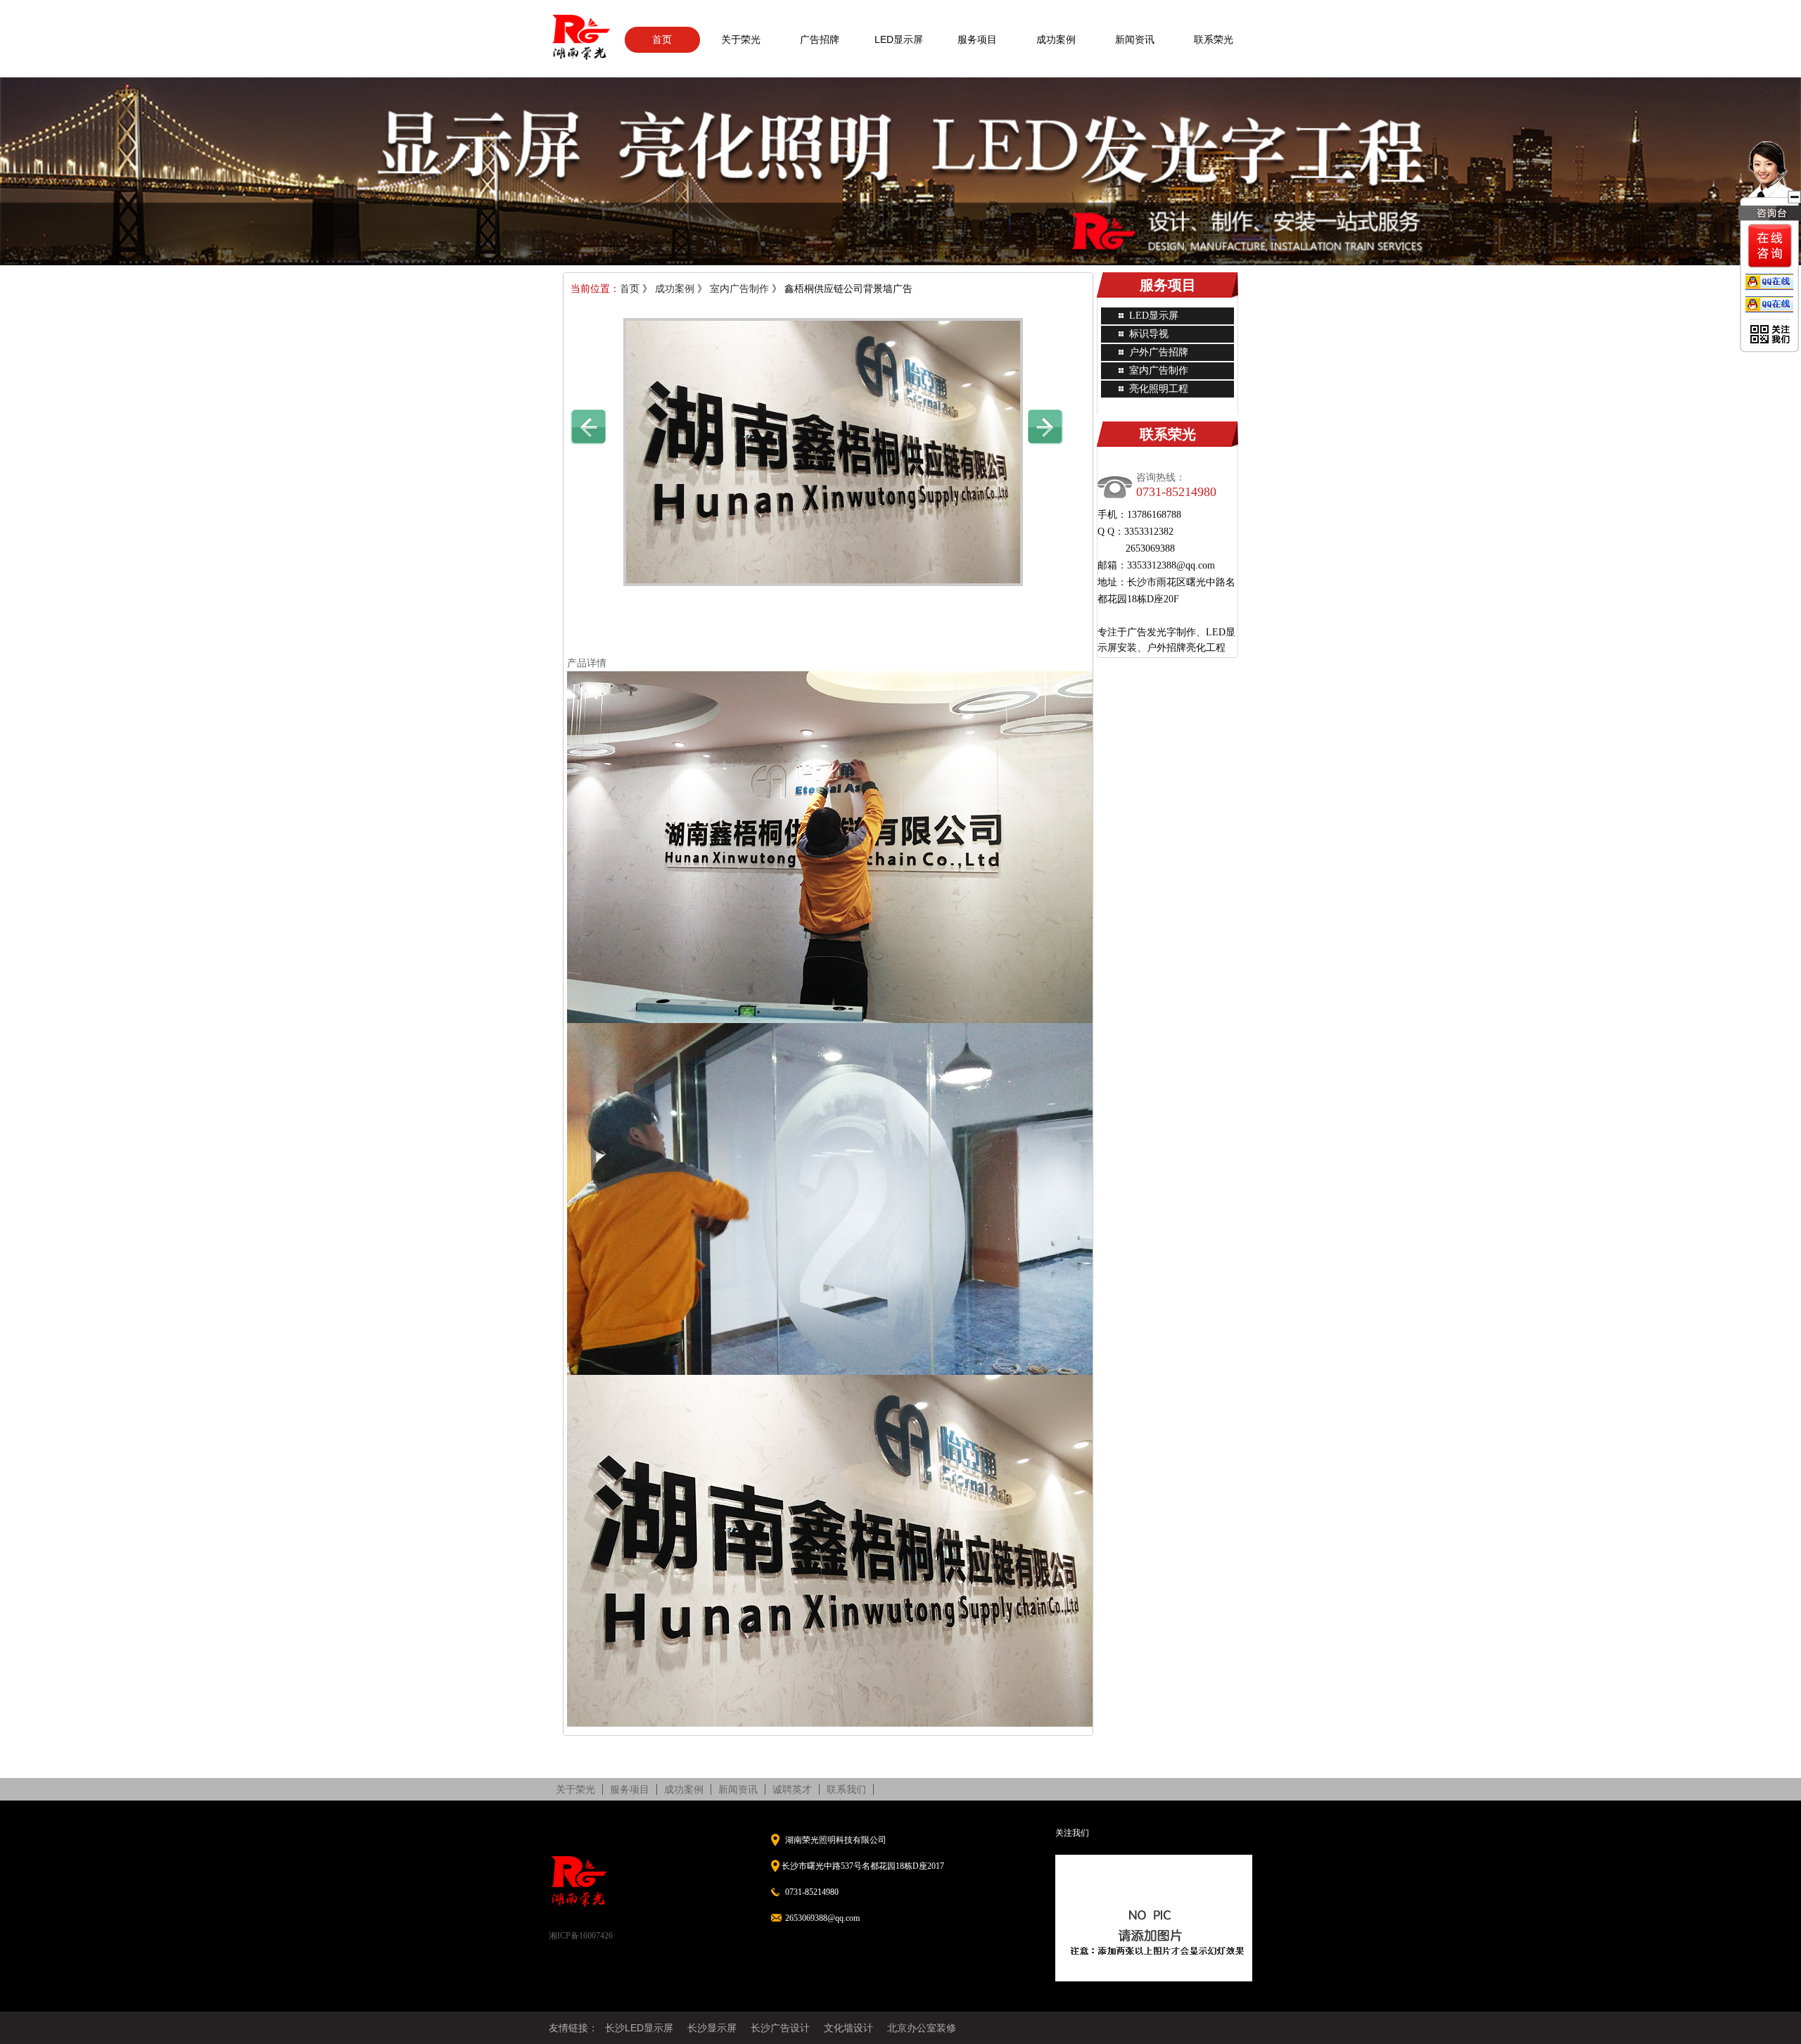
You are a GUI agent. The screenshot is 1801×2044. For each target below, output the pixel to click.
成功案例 (1056, 39)
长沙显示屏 (712, 2028)
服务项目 (977, 39)
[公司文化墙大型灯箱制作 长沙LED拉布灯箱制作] (1045, 426)
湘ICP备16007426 (581, 1936)
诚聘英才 (792, 1789)
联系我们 (846, 1789)
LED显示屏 (899, 39)
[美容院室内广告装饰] (588, 426)
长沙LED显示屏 (639, 2028)
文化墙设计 (848, 2028)
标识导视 (1149, 334)
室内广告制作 (739, 289)
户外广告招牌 (1159, 352)
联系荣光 (1214, 39)
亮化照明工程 (1159, 389)
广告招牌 (820, 39)
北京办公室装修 (922, 2028)
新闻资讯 (1135, 39)
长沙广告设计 (780, 2028)
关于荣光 (741, 39)
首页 (662, 39)
